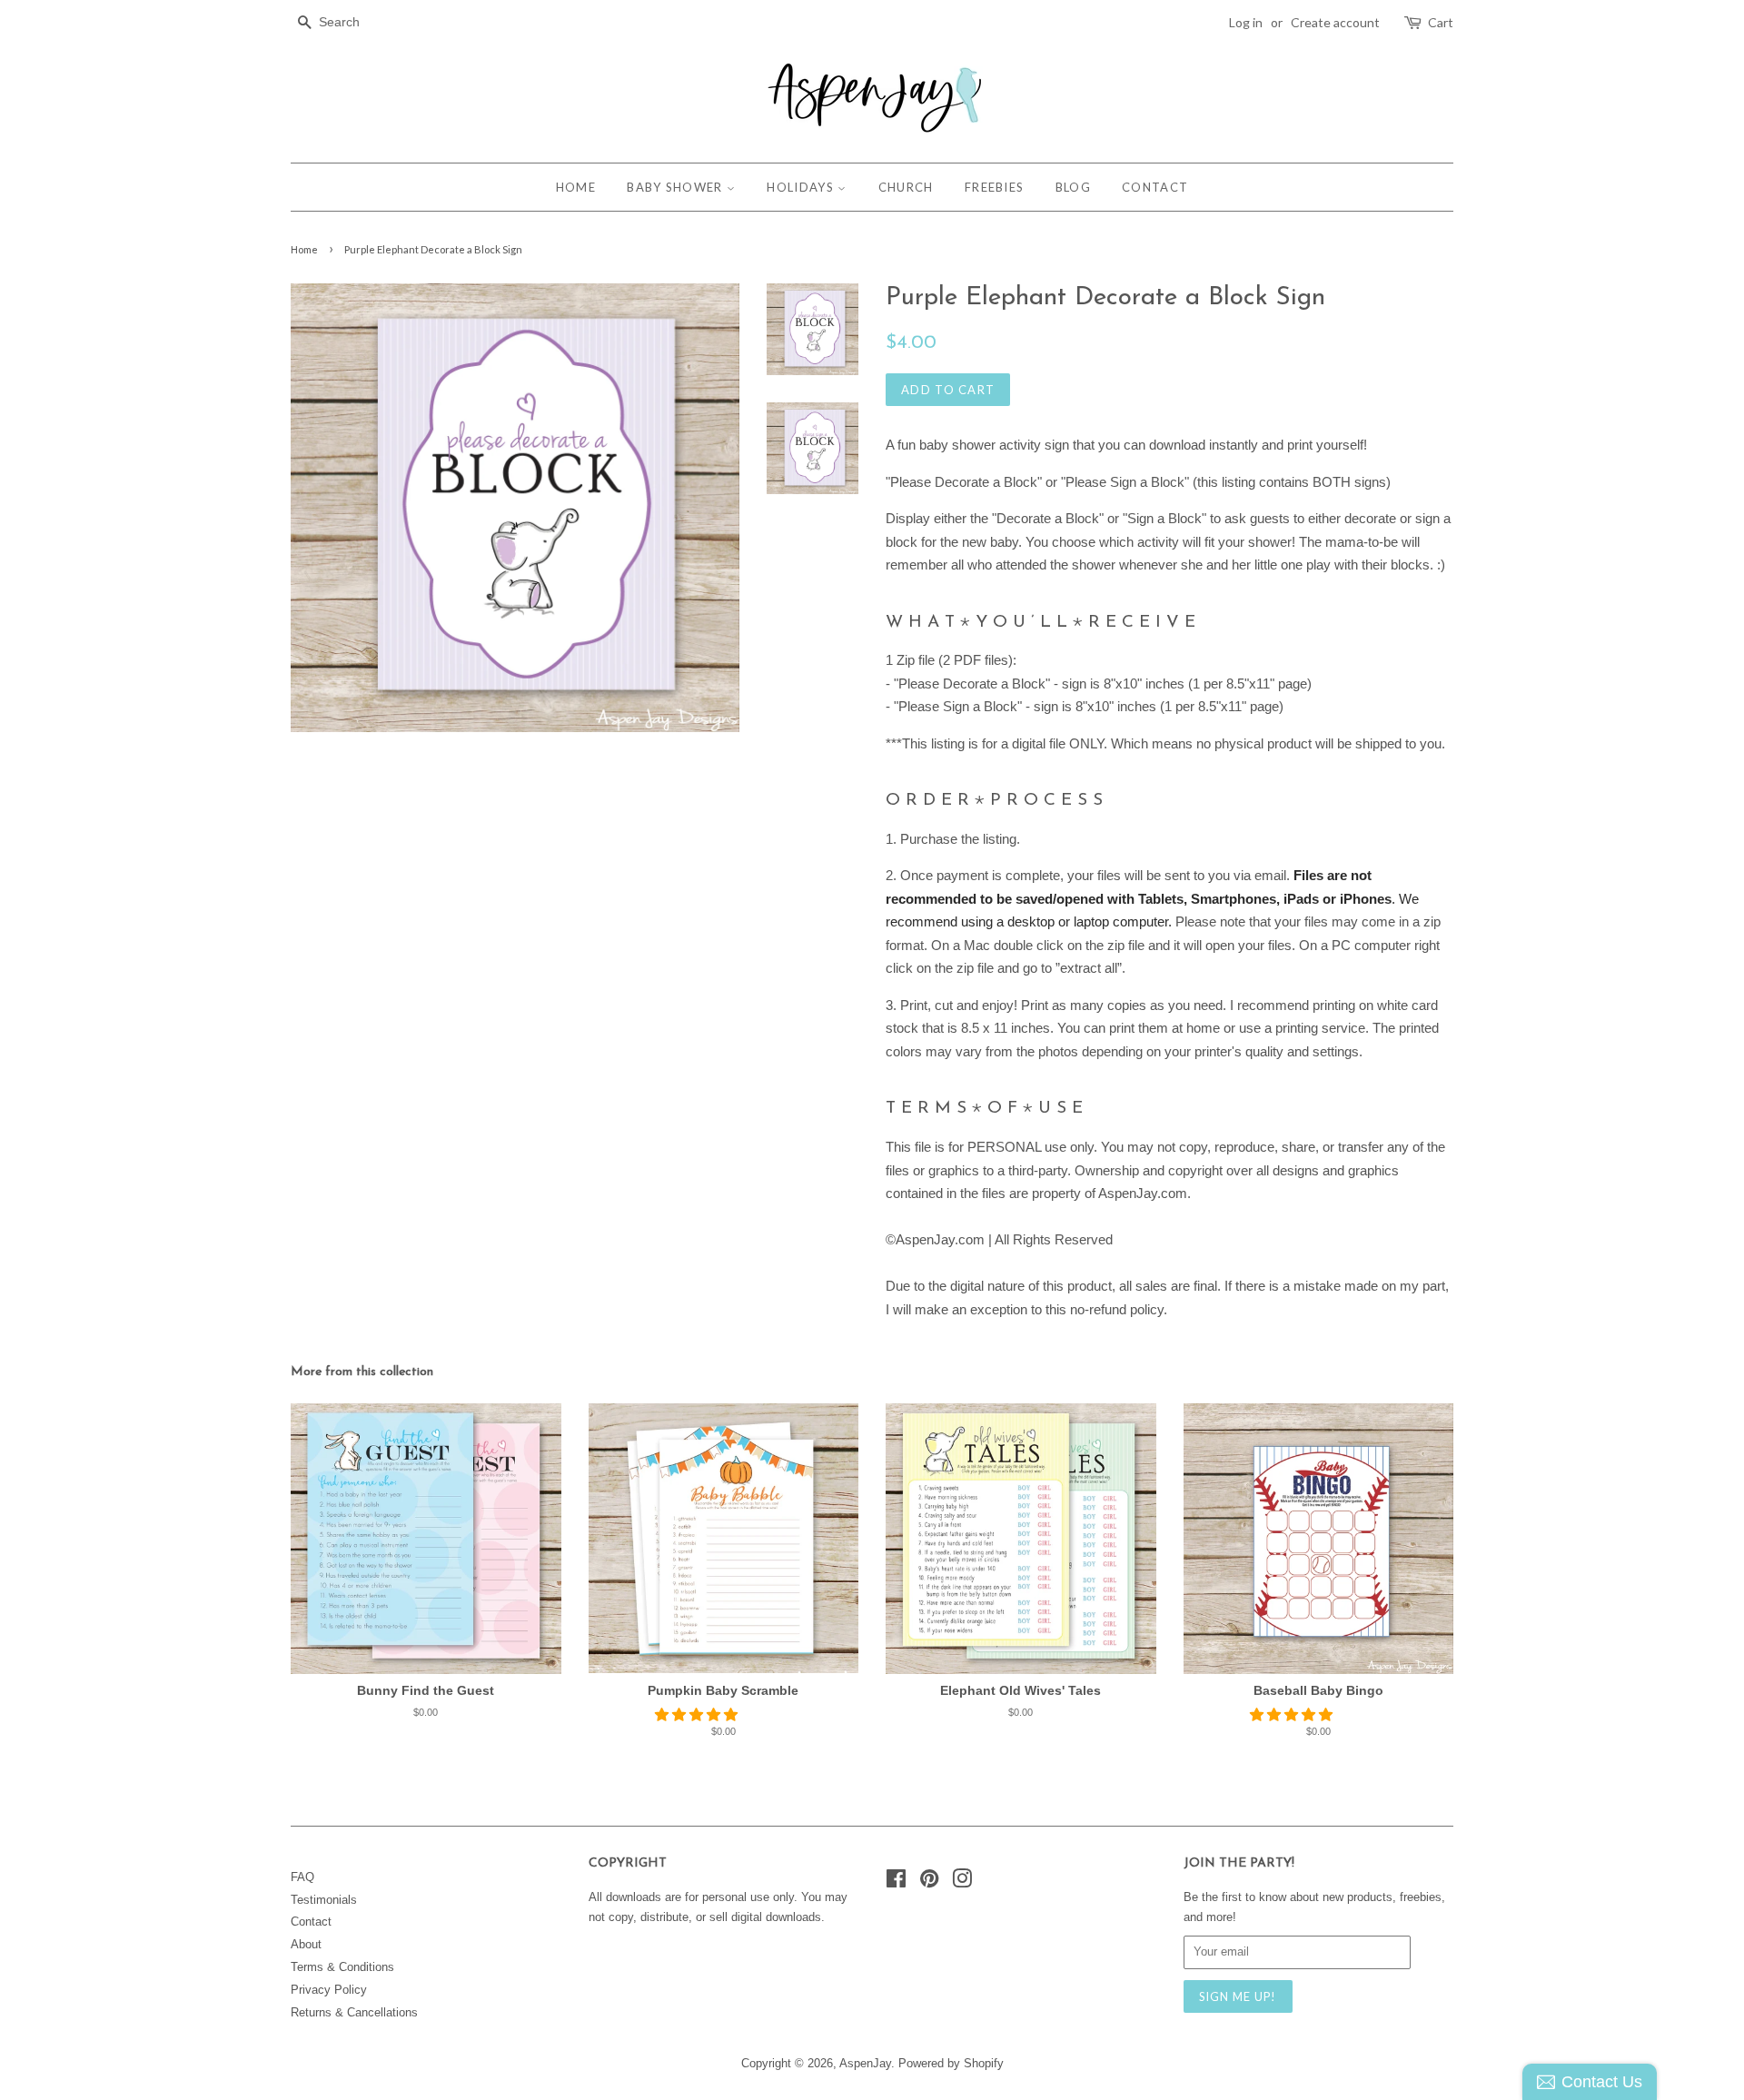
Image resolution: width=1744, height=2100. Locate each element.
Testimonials (324, 1900)
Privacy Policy (329, 1990)
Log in (1246, 22)
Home (304, 249)
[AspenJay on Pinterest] (929, 1882)
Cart (1441, 22)
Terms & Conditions (342, 1967)
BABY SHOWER (677, 187)
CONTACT (1155, 187)
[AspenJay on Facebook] (896, 1882)
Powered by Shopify (951, 2063)
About (306, 1944)
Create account (1335, 22)
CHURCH (906, 187)
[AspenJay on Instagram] (962, 1882)
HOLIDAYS (802, 187)
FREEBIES (994, 187)
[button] (698, 1714)
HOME (576, 187)
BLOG (1073, 187)
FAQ (302, 1877)
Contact (311, 1922)
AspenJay (865, 2063)
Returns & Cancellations (354, 2012)
